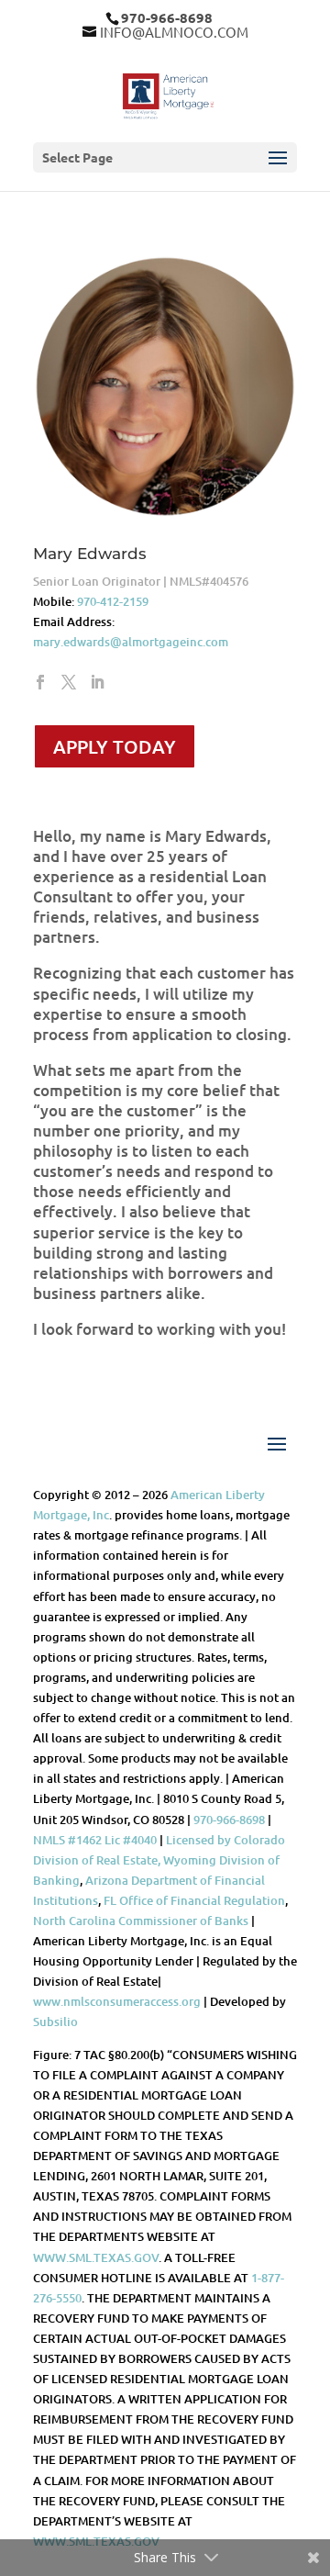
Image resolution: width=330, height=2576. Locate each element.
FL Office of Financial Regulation (194, 1900)
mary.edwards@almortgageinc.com (131, 642)
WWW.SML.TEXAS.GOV (96, 2257)
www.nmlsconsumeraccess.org (117, 2001)
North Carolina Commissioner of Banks (141, 1921)
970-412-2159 (113, 601)
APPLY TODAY (115, 746)
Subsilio (55, 2022)
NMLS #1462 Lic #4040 (95, 1840)
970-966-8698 (229, 1820)
